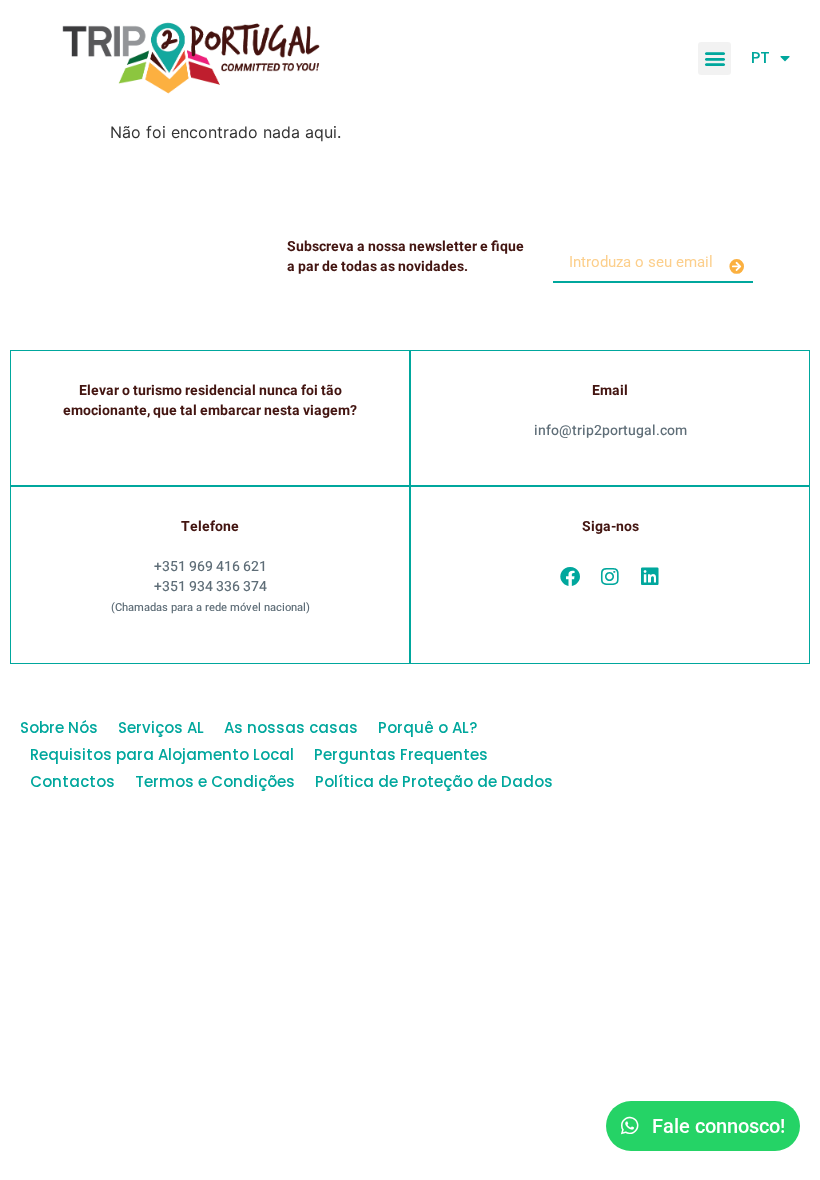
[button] (714, 58)
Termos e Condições (215, 781)
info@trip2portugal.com (610, 430)
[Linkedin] (650, 577)
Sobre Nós (59, 727)
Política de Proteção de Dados (434, 781)
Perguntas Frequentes (401, 754)
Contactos (72, 781)
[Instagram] (610, 577)
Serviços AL (161, 727)
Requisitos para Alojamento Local (162, 754)
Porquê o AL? (427, 727)
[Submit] (736, 266)
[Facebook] (570, 577)
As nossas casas (291, 727)
